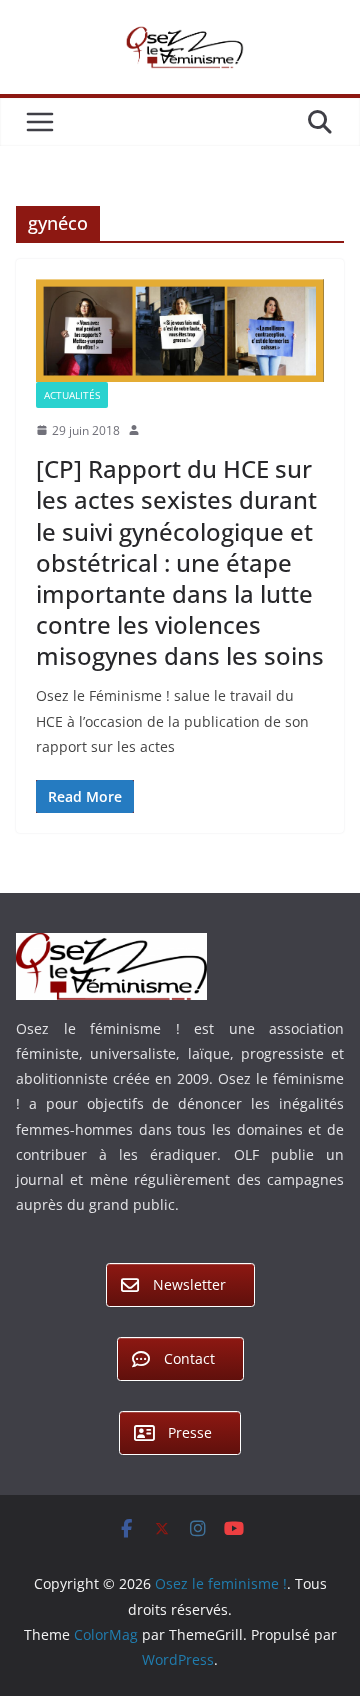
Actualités (72, 395)
